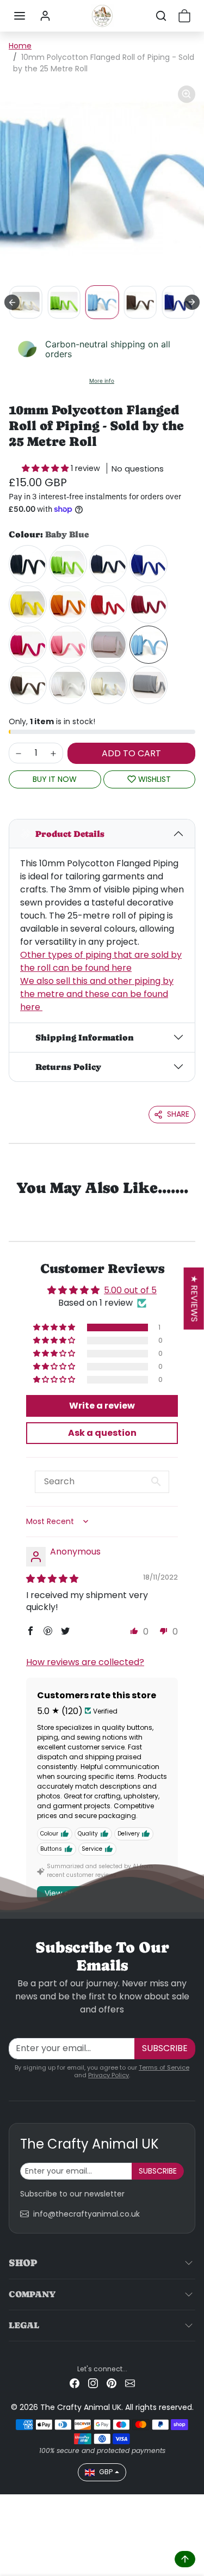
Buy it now (55, 779)
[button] (20, 16)
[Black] (28, 564)
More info (102, 381)
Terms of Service (164, 2067)
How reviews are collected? (85, 1662)
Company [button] (32, 2294)
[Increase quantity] (53, 753)
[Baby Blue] (149, 645)
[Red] (108, 604)
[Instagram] (93, 2383)
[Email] (130, 2383)
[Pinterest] (112, 2383)
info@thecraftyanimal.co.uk (86, 2214)
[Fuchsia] (28, 645)
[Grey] (149, 685)
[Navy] (108, 564)
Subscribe (165, 2048)
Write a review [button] (102, 1406)
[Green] (68, 564)
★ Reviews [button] (194, 1298)
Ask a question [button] (102, 1433)
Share (178, 1114)
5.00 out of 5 (130, 1290)
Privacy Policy (109, 2075)
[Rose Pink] (68, 645)
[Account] (45, 16)
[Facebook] (75, 2383)
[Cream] (108, 685)
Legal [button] (24, 2325)
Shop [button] (23, 2263)
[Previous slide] (12, 302)
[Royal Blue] (149, 564)
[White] (68, 685)
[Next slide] (192, 302)
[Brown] (28, 685)
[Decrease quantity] (18, 753)
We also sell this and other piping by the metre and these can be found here (97, 994)
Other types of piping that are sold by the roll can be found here (101, 961)
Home (20, 46)
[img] (52, 1579)
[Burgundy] (149, 604)
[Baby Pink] (108, 645)
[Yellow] (28, 604)
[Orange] (68, 604)
